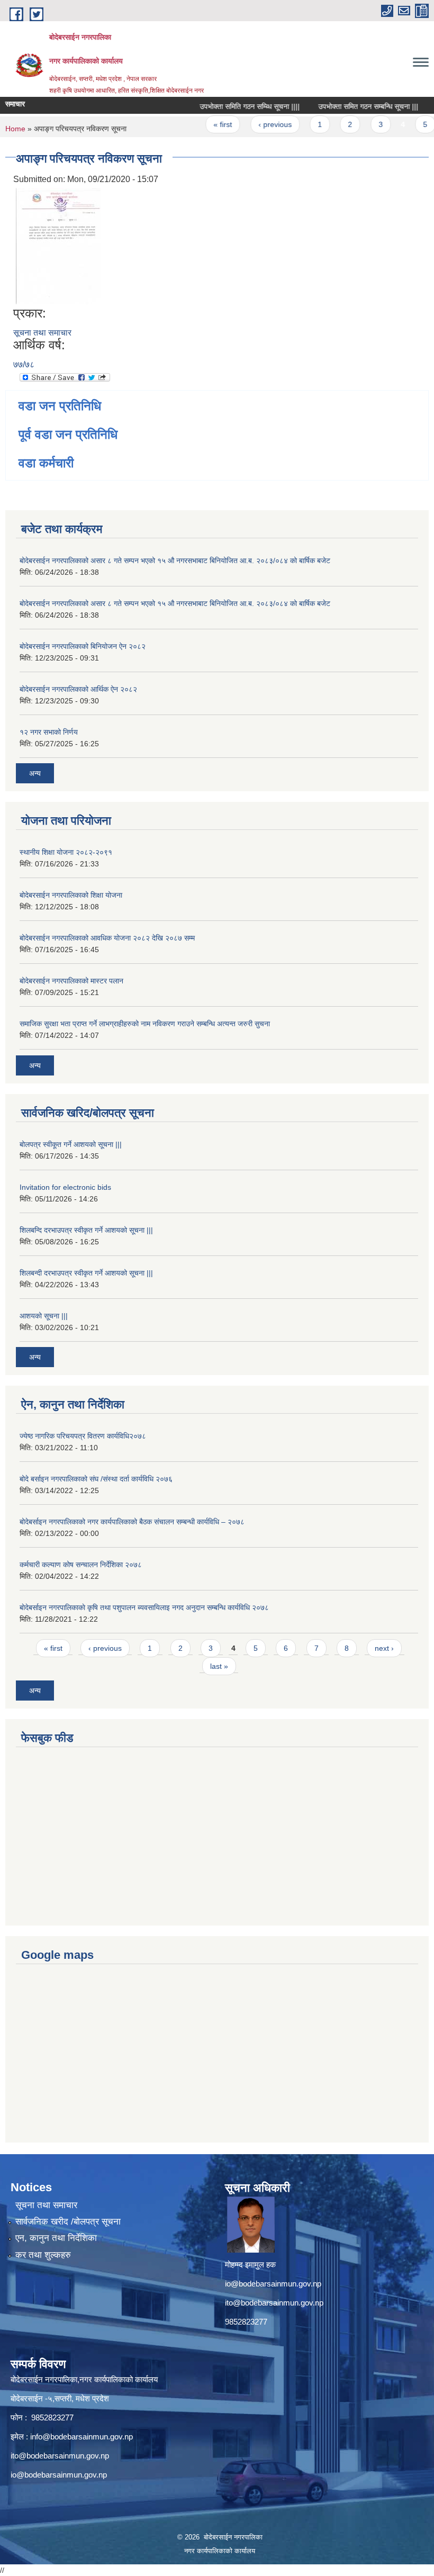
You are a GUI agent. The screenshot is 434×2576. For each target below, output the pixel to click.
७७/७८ (24, 364)
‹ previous (257, 124)
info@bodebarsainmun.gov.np (82, 2437)
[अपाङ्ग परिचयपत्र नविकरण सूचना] (58, 245)
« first (206, 124)
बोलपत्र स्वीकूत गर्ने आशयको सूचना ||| (71, 1144)
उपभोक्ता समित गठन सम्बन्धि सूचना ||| (351, 106)
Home (15, 129)
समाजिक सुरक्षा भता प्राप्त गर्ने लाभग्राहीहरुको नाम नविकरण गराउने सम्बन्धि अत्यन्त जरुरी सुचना (145, 1024)
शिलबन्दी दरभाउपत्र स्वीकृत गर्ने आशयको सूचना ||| (86, 1273)
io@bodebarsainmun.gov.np (273, 2284)
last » (219, 1666)
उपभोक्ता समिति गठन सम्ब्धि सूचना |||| (233, 106)
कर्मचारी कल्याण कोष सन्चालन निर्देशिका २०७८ (81, 1565)
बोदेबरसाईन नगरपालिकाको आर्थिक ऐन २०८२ (78, 689)
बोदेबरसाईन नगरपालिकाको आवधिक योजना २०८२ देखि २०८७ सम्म (107, 938)
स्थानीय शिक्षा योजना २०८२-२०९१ (66, 852)
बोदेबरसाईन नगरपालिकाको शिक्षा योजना (71, 895)
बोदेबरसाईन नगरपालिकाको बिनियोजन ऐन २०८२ (83, 646)
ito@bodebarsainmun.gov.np (274, 2303)
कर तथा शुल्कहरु (43, 2255)
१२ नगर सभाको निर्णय (49, 732)
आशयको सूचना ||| (44, 1316)
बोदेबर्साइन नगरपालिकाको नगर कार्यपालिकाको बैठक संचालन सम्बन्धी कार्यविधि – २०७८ (132, 1522)
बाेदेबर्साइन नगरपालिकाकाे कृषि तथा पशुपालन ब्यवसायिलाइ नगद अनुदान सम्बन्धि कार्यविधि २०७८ (144, 1607)
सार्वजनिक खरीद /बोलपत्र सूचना (68, 2222)
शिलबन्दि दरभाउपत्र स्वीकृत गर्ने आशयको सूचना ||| (86, 1230)
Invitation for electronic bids (65, 1187)
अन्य (35, 773)
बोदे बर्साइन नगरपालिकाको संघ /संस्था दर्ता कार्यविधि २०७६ (96, 1479)
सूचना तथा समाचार (42, 333)
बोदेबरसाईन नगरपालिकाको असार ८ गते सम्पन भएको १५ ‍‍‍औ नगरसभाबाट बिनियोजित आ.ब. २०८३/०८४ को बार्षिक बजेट (175, 561)
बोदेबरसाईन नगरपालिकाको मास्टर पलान (71, 981)
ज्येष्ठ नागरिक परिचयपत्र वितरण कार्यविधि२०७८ (83, 1436)
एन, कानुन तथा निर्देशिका (56, 2238)
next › (384, 1648)
